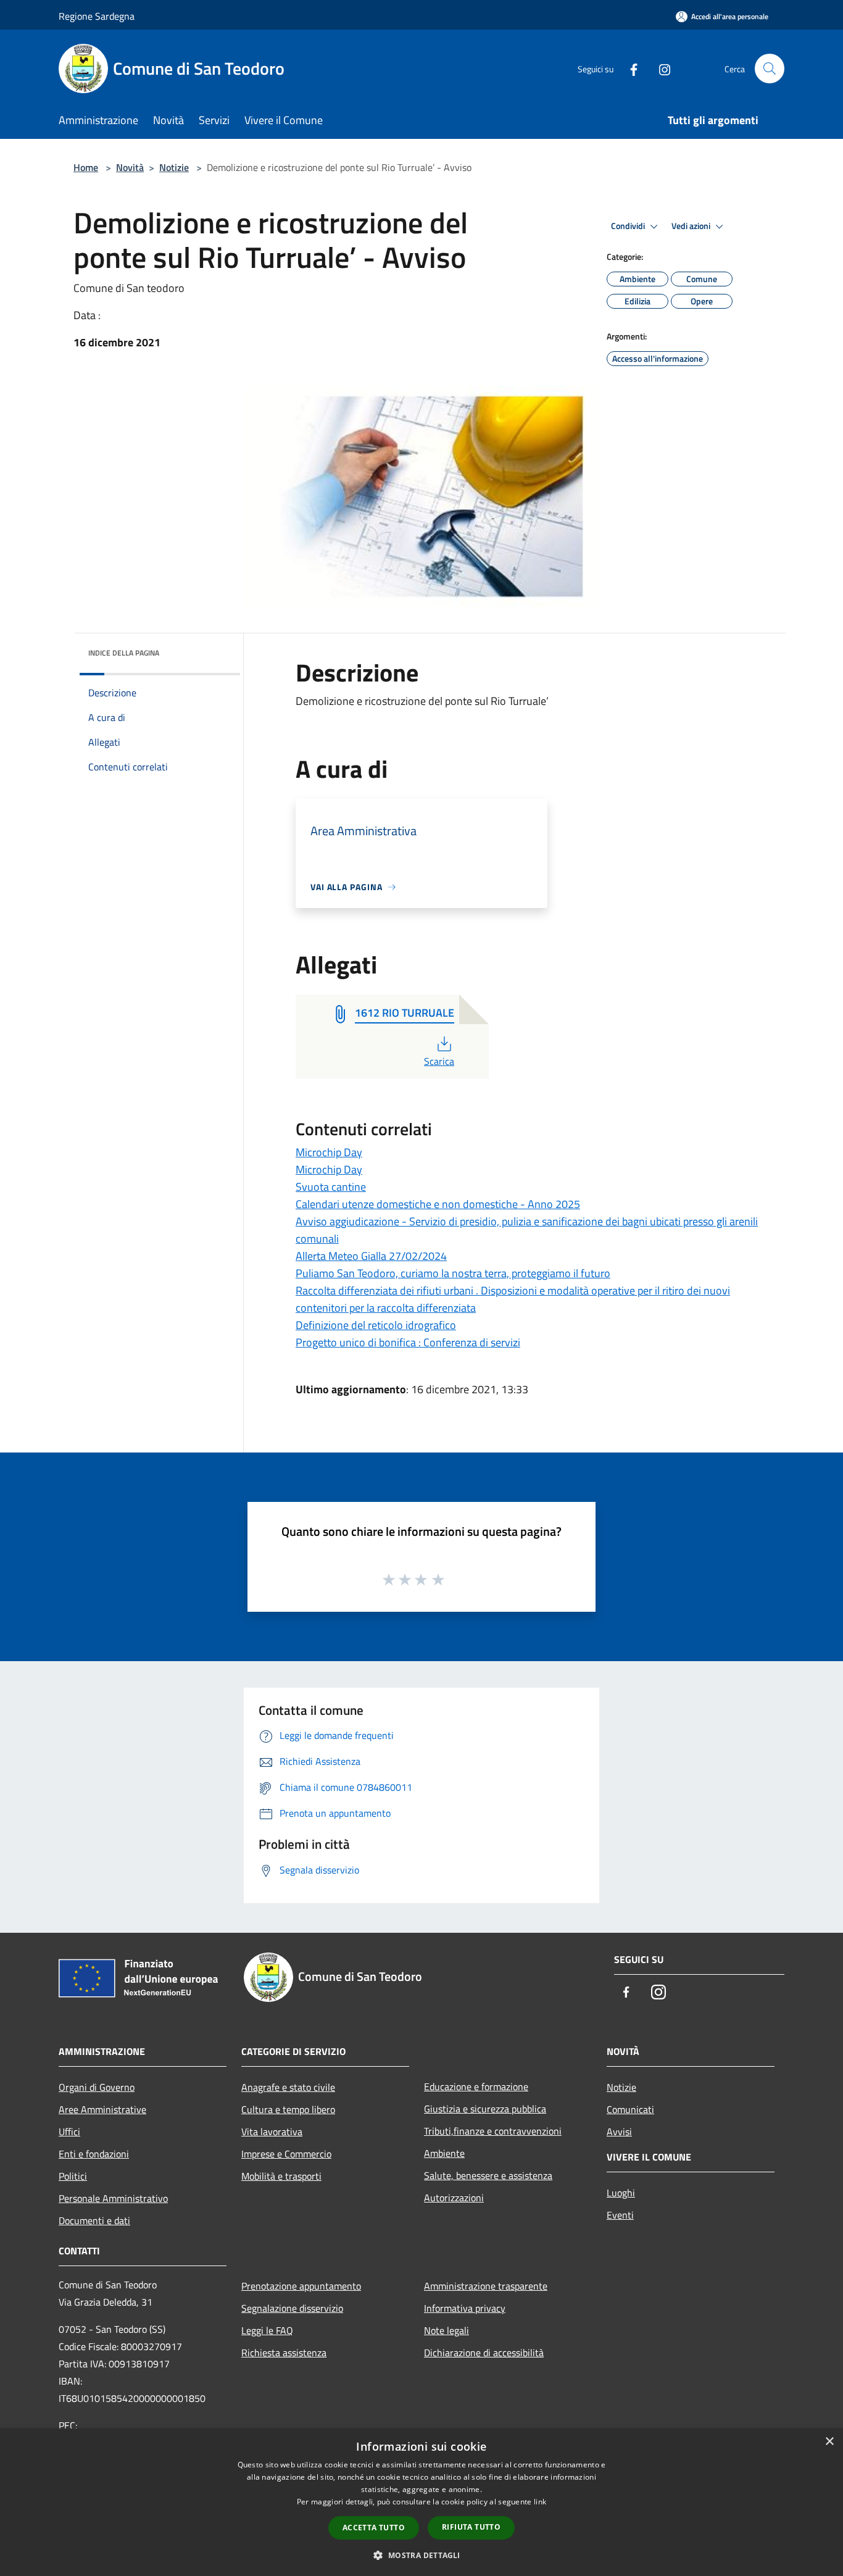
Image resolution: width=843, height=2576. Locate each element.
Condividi (629, 226)
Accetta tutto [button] (374, 2528)
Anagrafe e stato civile (288, 2087)
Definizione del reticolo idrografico (376, 1325)
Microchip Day (329, 1152)
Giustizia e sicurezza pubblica (485, 2109)
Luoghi (621, 2193)
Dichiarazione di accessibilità (484, 2353)
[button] (421, 2555)
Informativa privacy (465, 2308)
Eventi (620, 2215)
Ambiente (444, 2153)
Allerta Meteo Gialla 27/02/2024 (371, 1256)
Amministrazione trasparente (486, 2286)
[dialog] (421, 2502)
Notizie (174, 167)
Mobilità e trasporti (281, 2176)
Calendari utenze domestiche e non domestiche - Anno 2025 (438, 1204)
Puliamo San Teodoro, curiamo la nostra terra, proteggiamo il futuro (453, 1273)
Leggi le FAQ (267, 2330)
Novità (130, 167)
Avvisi (619, 2132)
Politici (73, 2176)
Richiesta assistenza (284, 2353)
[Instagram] (660, 68)
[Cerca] (770, 69)
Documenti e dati (94, 2220)
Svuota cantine (331, 1187)
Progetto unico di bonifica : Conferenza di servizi (408, 1342)
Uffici (69, 2132)
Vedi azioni (692, 226)
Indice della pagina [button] (124, 653)
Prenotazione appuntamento (301, 2286)
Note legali (446, 2330)
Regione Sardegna (97, 16)
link (540, 2502)
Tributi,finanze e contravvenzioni (493, 2131)
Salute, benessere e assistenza (488, 2175)
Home (86, 167)
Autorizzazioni (454, 2198)
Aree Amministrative (102, 2109)
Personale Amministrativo (113, 2198)
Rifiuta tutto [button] (471, 2527)
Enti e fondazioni (94, 2154)
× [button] (829, 2442)
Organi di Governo (97, 2087)
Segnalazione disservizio (292, 2308)
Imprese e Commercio (286, 2154)
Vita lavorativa (272, 2132)
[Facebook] (629, 68)
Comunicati (630, 2109)
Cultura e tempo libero (288, 2109)
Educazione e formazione (476, 2086)
